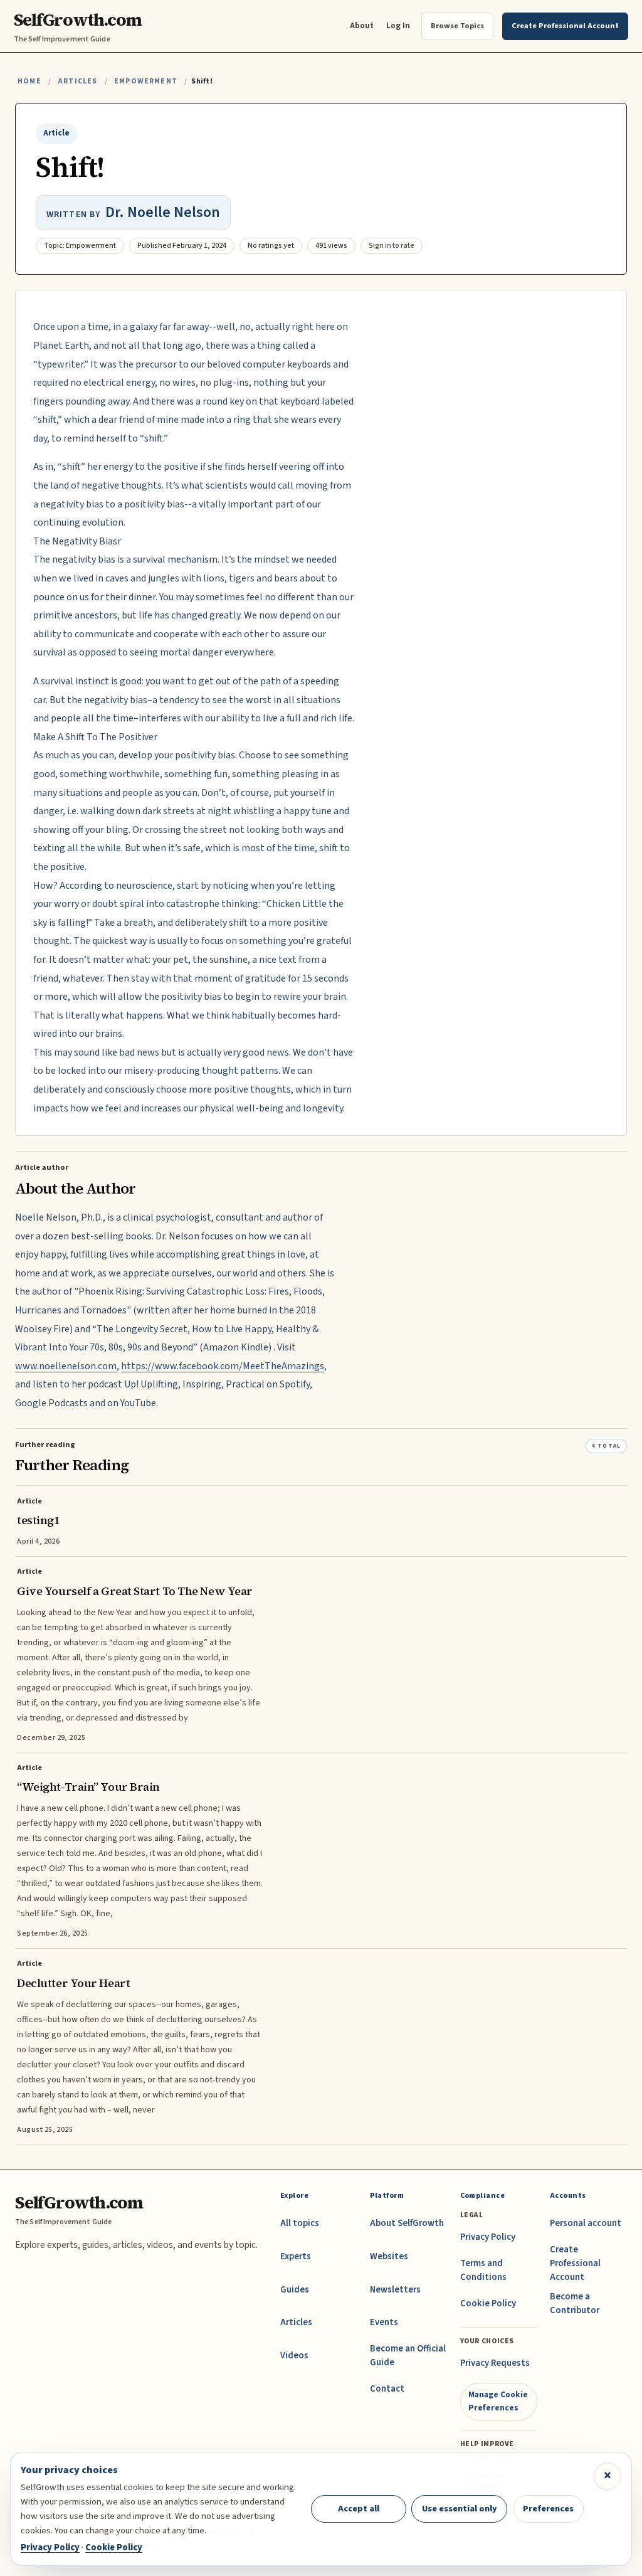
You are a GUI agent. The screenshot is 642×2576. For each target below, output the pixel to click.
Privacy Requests (495, 2363)
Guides (295, 2290)
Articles (77, 81)
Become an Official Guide (408, 2356)
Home (29, 81)
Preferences (548, 2509)
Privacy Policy (488, 2237)
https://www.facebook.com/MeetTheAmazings (223, 1366)
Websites (389, 2256)
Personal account (586, 2223)
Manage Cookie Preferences (498, 2401)
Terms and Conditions (483, 2270)
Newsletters (395, 2290)
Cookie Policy (488, 2303)
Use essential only (460, 2509)
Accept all (359, 2509)
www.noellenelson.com (66, 1366)
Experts (296, 2256)
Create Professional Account (575, 2263)
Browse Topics (457, 26)
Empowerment (146, 81)
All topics (300, 2223)
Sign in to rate (392, 246)
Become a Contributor (575, 2303)
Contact (387, 2389)
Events (384, 2322)
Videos (294, 2356)
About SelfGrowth (407, 2223)
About (362, 25)
